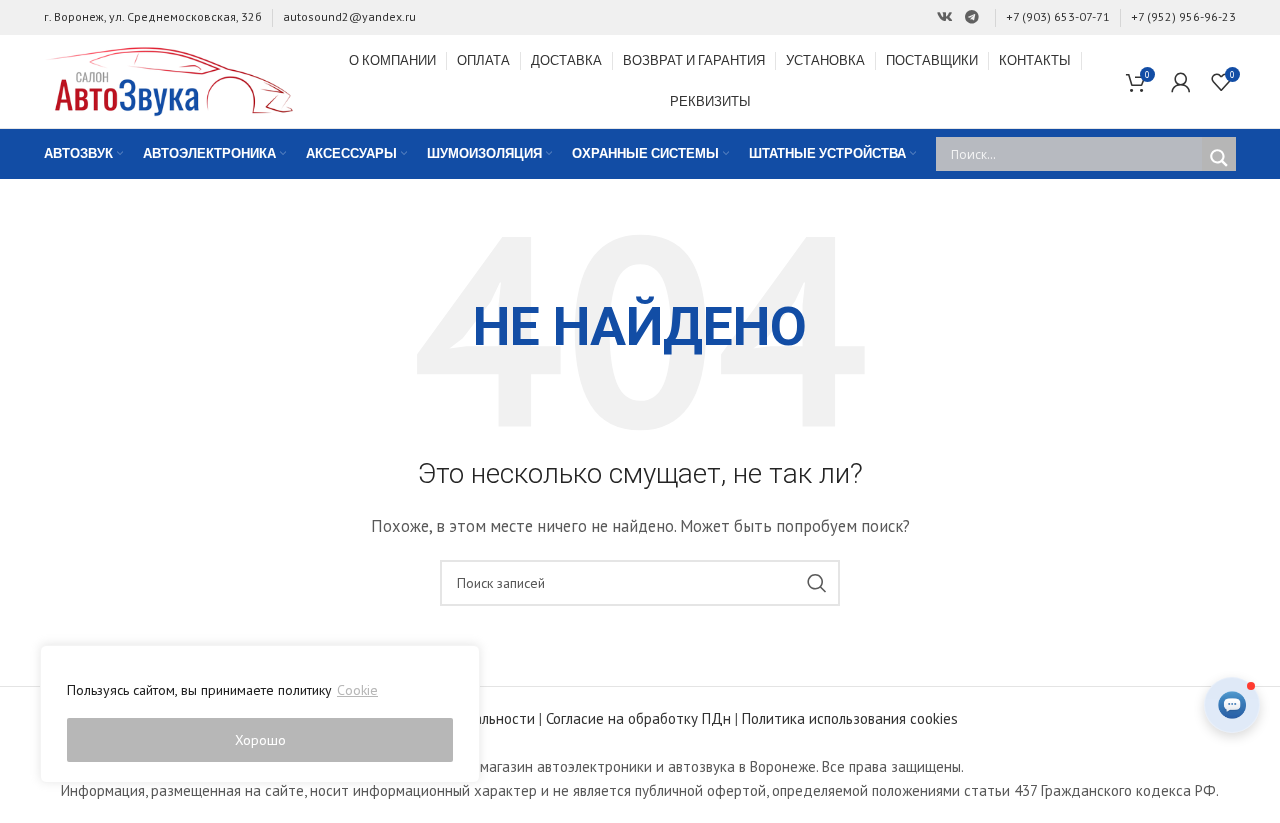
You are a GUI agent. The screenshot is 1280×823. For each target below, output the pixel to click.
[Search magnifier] (1219, 158)
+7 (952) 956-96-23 (1183, 16)
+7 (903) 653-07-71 (1058, 16)
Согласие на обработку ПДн (638, 718)
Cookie (357, 690)
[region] (260, 714)
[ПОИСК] (817, 583)
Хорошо (260, 740)
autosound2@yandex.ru (349, 16)
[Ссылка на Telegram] (972, 17)
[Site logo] (169, 79)
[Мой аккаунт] (1181, 82)
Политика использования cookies (850, 718)
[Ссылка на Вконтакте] (945, 17)
